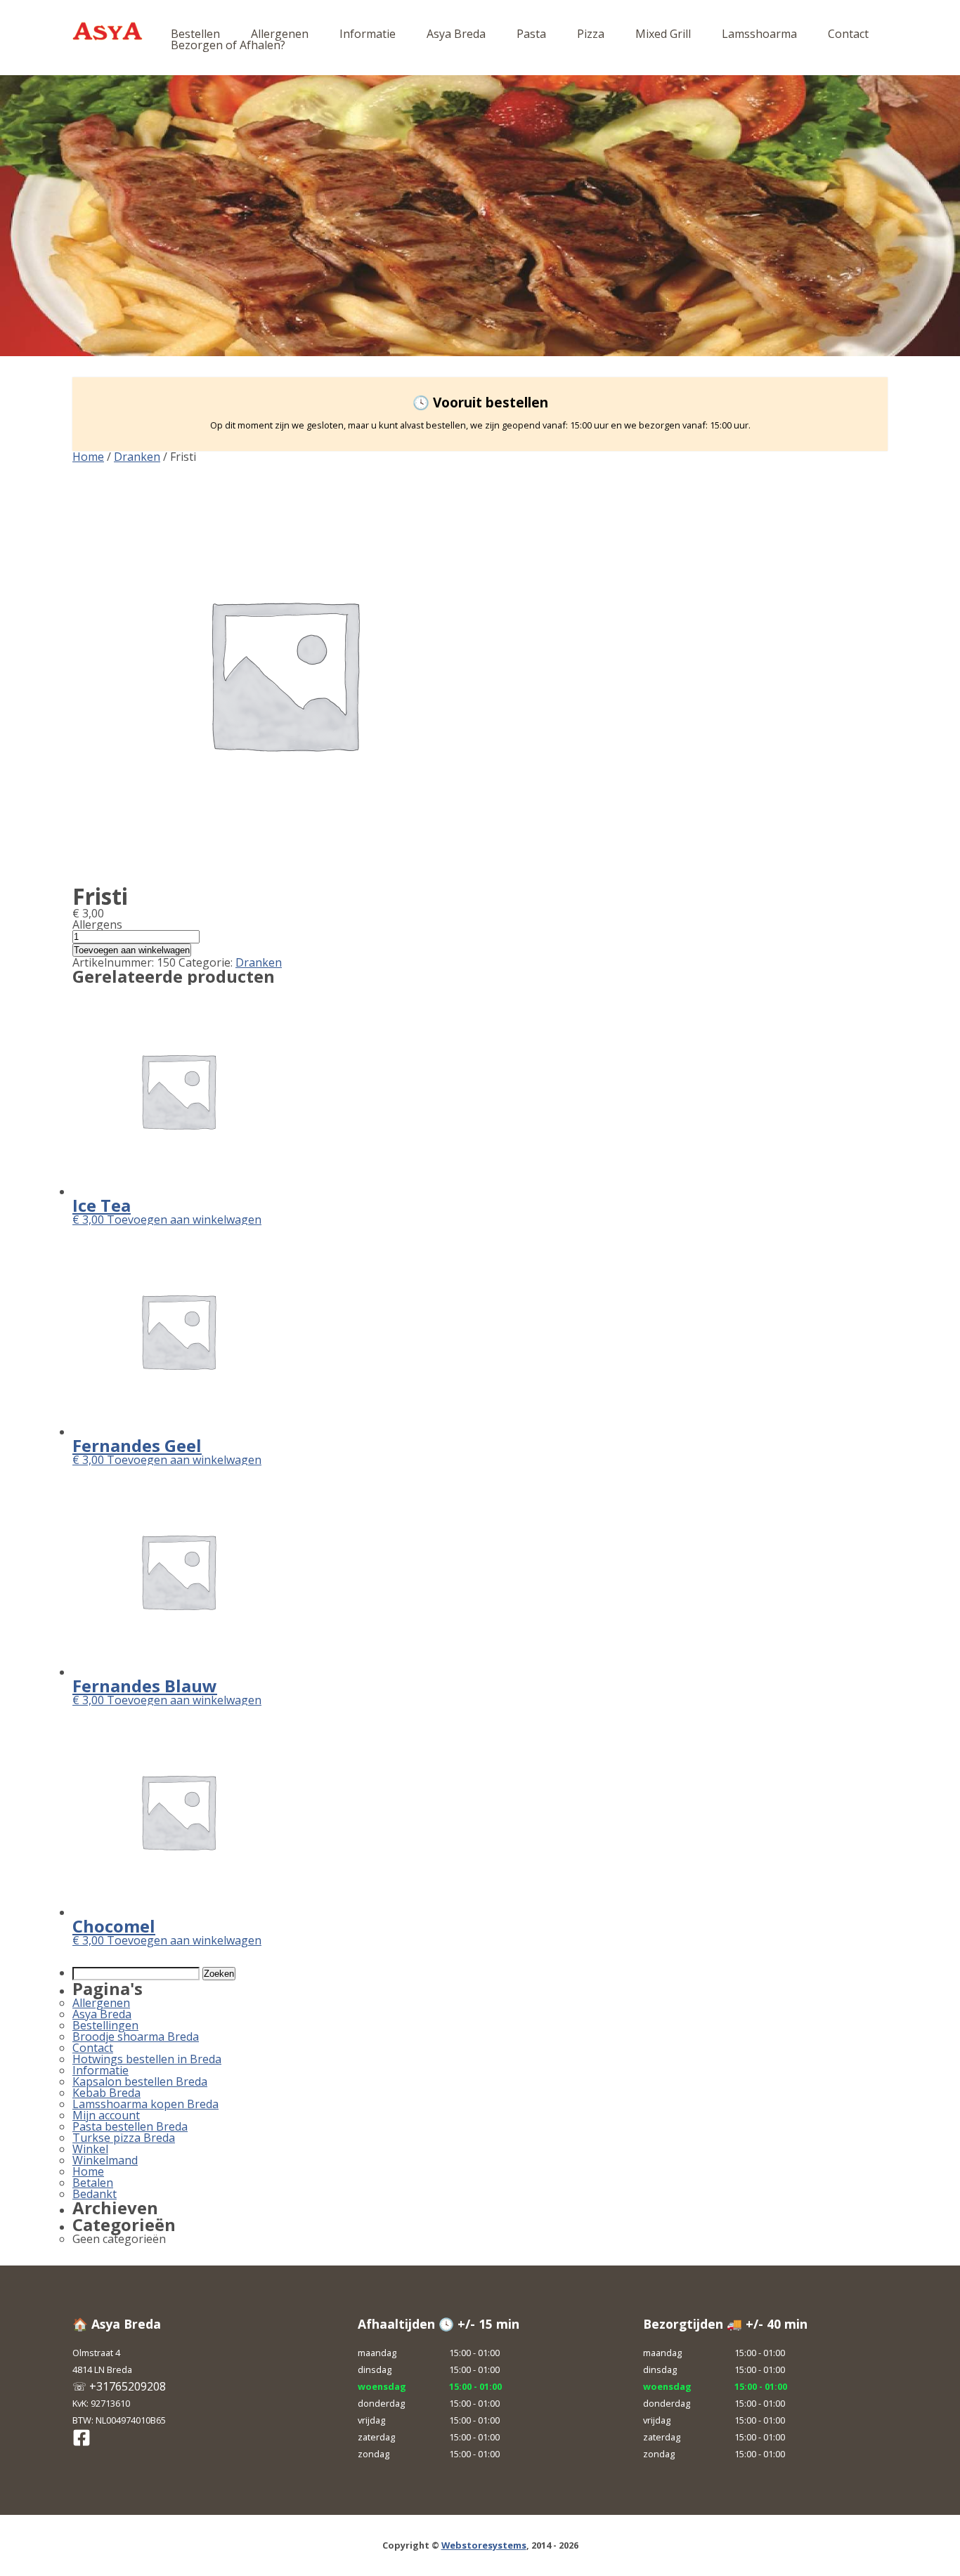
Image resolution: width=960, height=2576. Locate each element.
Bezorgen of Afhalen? (228, 45)
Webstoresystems (484, 2545)
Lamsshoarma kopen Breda (145, 2104)
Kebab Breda (106, 2093)
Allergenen (280, 34)
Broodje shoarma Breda (136, 2036)
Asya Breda (456, 34)
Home (88, 457)
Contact (848, 34)
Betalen (93, 2183)
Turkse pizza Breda (124, 2138)
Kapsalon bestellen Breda (140, 2081)
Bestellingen (105, 2025)
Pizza (591, 34)
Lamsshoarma (759, 34)
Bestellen (195, 34)
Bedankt (95, 2194)
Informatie (368, 34)
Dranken (137, 457)
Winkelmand (105, 2160)
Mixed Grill (663, 34)
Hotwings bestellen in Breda (147, 2059)
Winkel (90, 2149)
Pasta (531, 34)
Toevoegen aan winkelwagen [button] (184, 1220)
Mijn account (106, 2115)
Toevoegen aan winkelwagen (132, 950)
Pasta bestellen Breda (130, 2126)
